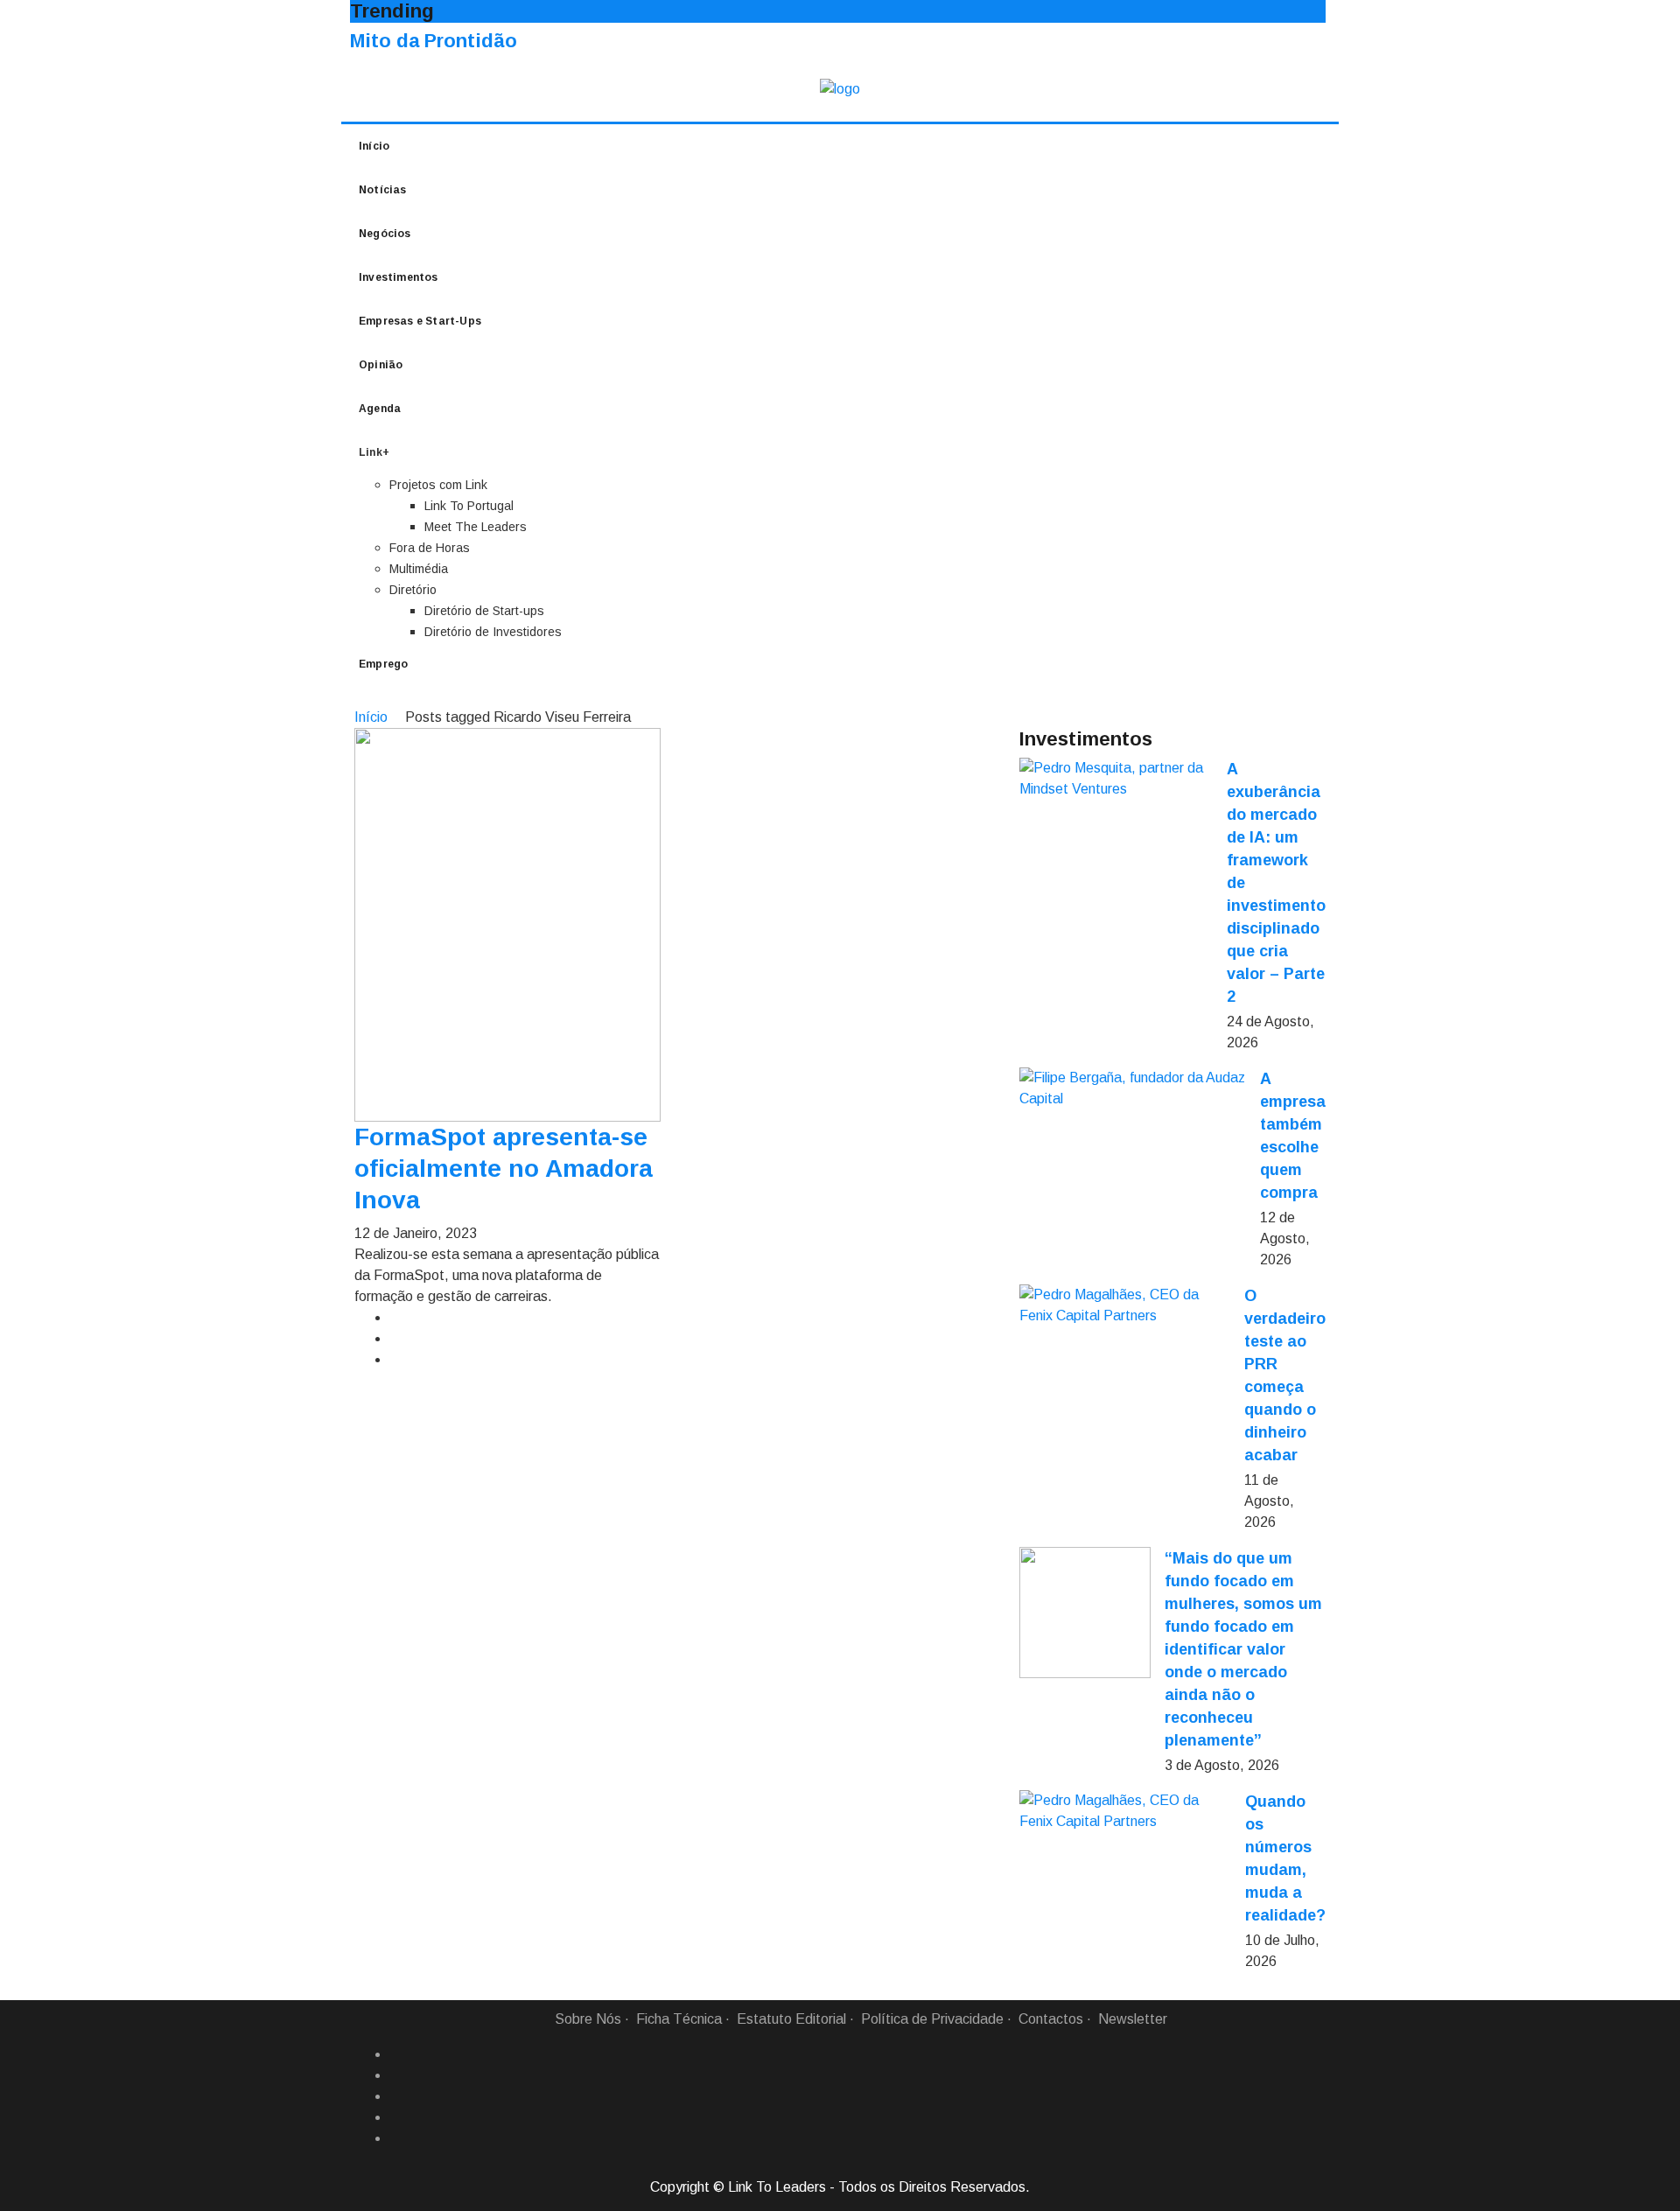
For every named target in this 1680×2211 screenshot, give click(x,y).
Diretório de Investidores (493, 632)
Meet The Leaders (476, 527)
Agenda (380, 409)
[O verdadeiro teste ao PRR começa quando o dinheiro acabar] (1125, 1305)
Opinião (381, 365)
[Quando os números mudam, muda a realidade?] (1125, 1811)
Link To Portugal (469, 506)
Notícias (383, 190)
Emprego (383, 664)
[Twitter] (396, 2096)
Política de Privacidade (932, 2019)
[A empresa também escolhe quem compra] (1133, 1088)
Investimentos (399, 277)
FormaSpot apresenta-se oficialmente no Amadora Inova (504, 1168)
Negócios (385, 234)
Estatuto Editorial (791, 2019)
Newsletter (1133, 2019)
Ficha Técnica (679, 2019)
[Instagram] (396, 2117)
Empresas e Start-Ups (420, 321)
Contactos (1051, 2019)
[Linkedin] (396, 2075)
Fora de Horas (430, 548)
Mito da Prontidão (434, 41)
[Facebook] (396, 2054)
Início (374, 146)
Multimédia (419, 569)
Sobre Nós (588, 2019)
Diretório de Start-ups (484, 611)
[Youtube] (396, 2138)
